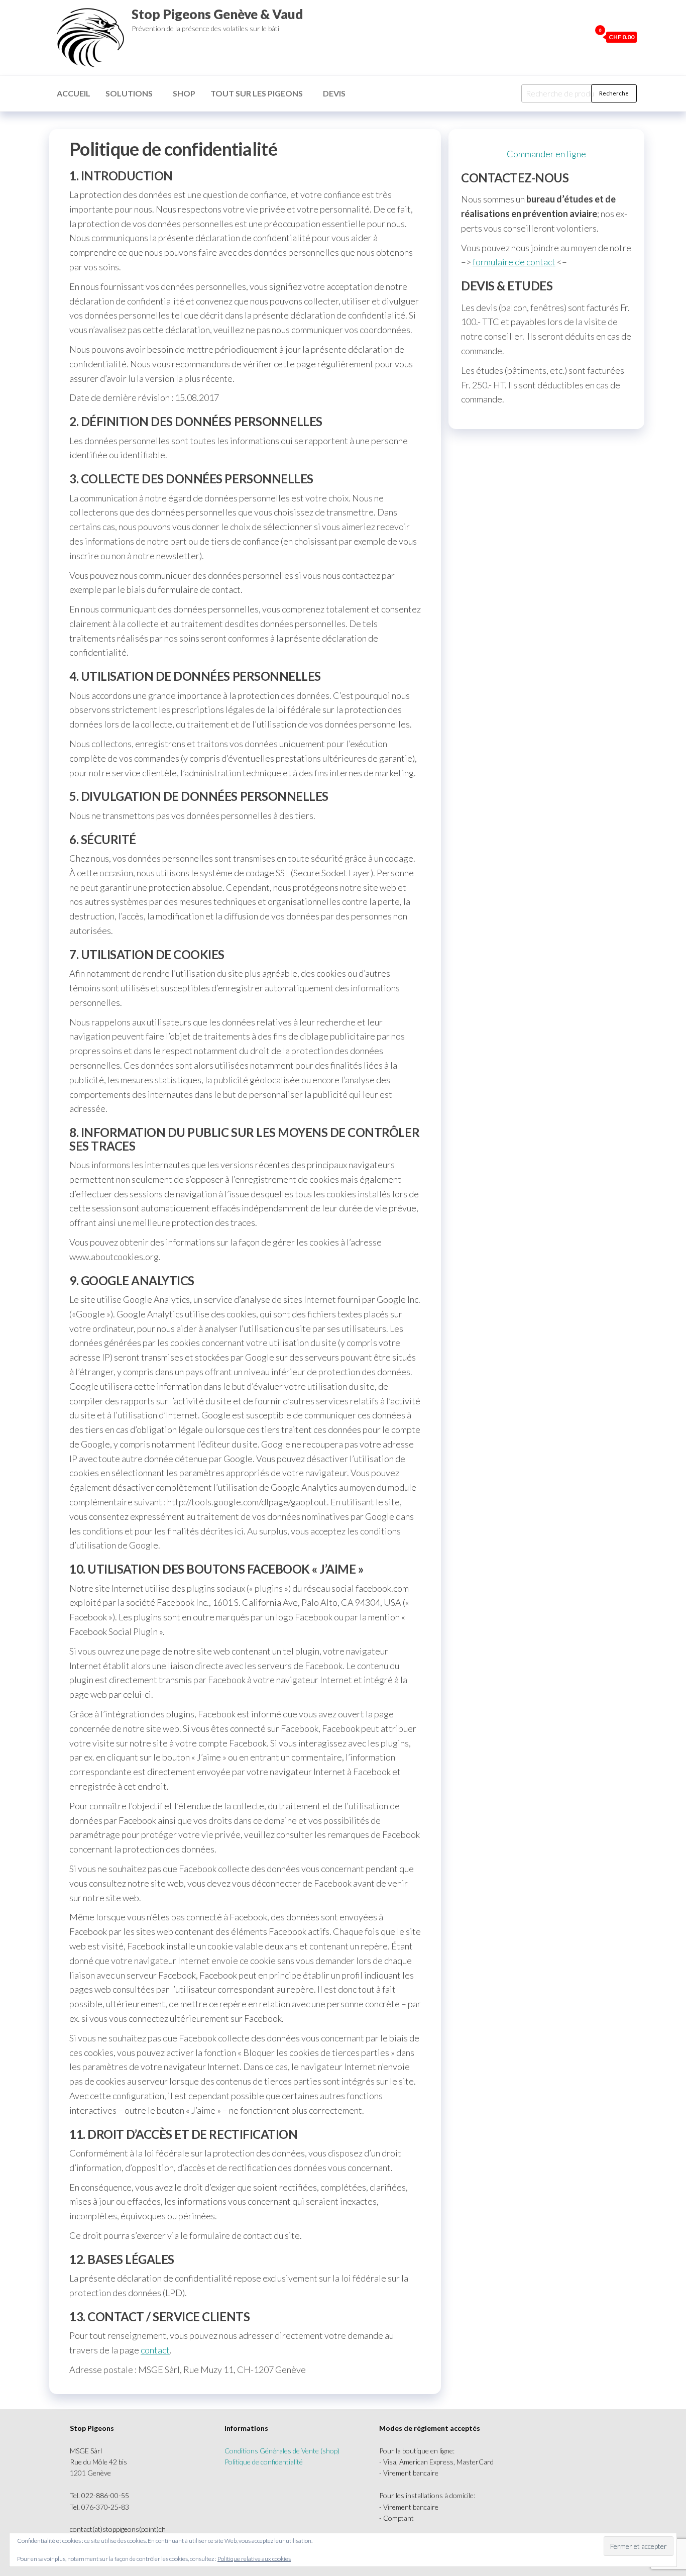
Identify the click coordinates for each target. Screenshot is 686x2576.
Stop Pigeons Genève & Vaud (217, 14)
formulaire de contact (514, 262)
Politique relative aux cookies (254, 2559)
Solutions (129, 93)
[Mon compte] (581, 37)
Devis (334, 93)
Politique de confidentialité (264, 2462)
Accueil (74, 93)
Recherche (614, 93)
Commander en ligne (546, 154)
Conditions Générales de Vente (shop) (282, 2451)
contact (155, 2350)
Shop (184, 93)
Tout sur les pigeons (257, 93)
